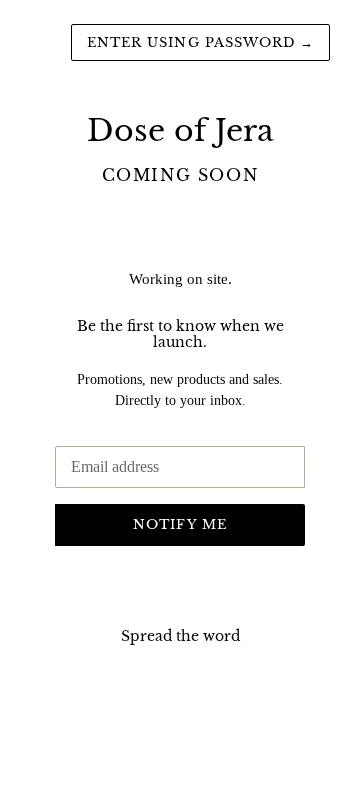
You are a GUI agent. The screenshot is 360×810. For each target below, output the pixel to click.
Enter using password (200, 42)
